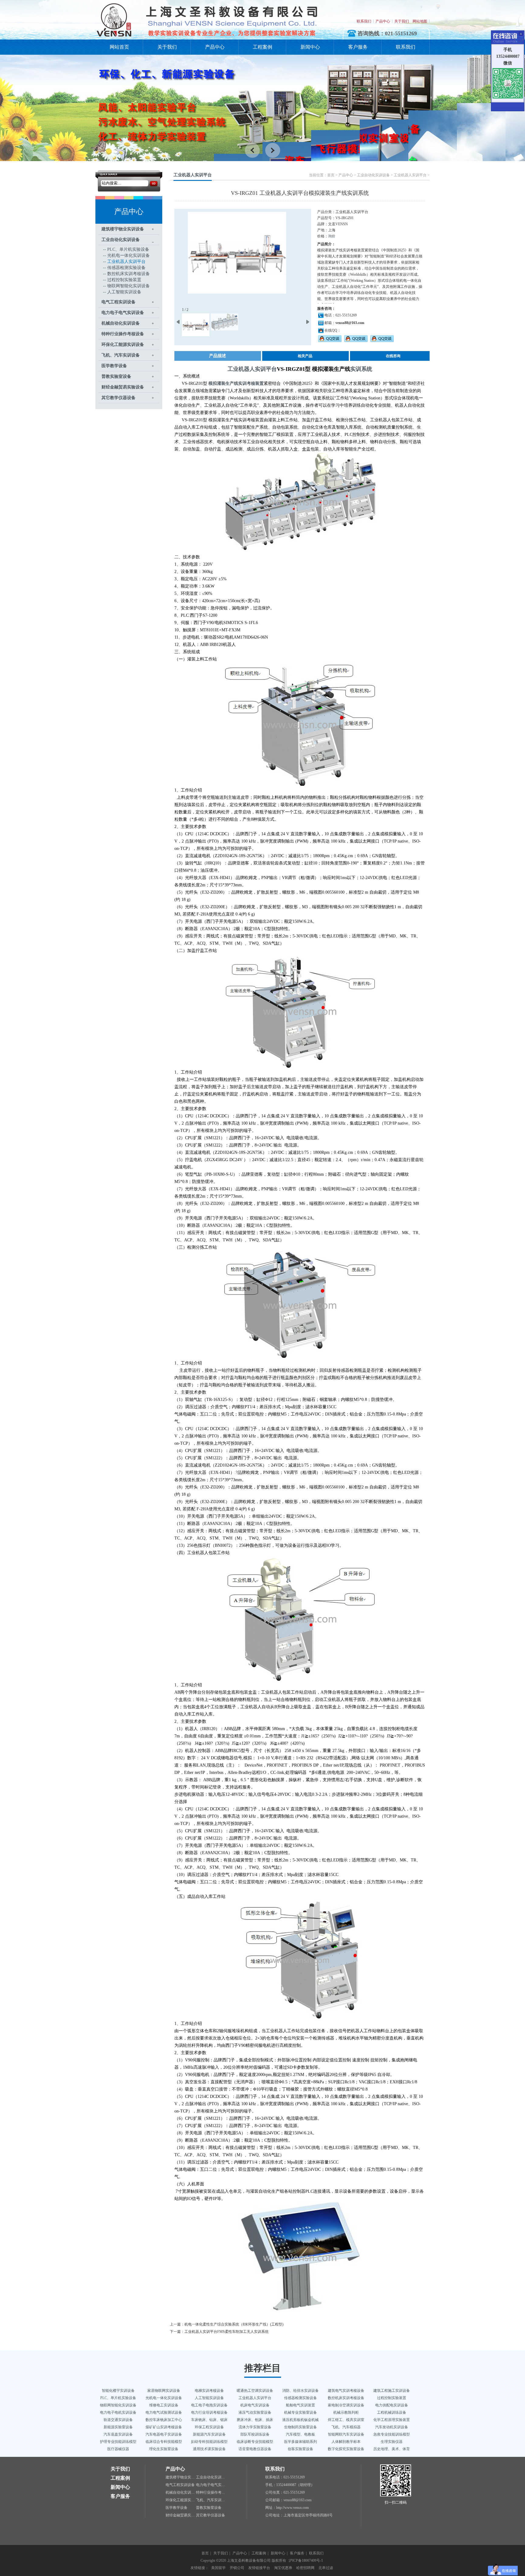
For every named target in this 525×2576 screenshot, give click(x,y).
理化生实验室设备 (164, 2449)
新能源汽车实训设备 (209, 2434)
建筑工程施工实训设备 (392, 2391)
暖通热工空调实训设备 (255, 2391)
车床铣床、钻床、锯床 (209, 2420)
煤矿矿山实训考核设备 (164, 2427)
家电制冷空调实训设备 (346, 2405)
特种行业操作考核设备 (123, 334)
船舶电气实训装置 (300, 2405)
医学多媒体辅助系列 (300, 2442)
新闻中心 (310, 47)
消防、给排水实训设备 (300, 2391)
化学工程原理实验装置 (392, 2420)
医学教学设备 (114, 366)
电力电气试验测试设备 (164, 2412)
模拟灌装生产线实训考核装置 (236, 383)
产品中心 (383, 21)
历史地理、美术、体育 (392, 2449)
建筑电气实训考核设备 (346, 2391)
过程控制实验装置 (124, 280)
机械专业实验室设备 (300, 2412)
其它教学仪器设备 (118, 398)
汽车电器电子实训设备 (164, 2434)
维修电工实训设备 (164, 2405)
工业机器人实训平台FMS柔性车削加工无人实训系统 (226, 2332)
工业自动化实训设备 (121, 240)
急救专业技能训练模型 (392, 2434)
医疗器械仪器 (118, 2449)
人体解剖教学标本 (346, 2442)
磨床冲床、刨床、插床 (255, 2420)
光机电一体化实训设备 (129, 255)
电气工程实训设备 (118, 302)
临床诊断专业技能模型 (255, 2442)
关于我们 (402, 21)
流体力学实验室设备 (255, 2427)
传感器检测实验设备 (126, 268)
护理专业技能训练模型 (118, 2442)
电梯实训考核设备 (209, 2391)
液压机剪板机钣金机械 (300, 2420)
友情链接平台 (259, 2568)
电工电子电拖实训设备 (209, 2405)
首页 (331, 175)
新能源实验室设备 (118, 2427)
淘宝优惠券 (283, 2568)
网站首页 (119, 47)
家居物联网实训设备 (164, 2391)
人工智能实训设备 (124, 292)
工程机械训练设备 (392, 2412)
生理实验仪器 (392, 2442)
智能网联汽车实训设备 (346, 2434)
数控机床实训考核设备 (129, 274)
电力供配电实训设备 (392, 2405)
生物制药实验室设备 (300, 2427)
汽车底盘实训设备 (118, 2434)
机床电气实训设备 (255, 2405)
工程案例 (262, 47)
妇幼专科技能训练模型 (209, 2442)
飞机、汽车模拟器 (346, 2427)
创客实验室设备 (300, 2449)
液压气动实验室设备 (255, 2412)
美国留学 (218, 2568)
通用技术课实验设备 (209, 2449)
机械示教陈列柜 (346, 2412)
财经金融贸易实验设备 (123, 387)
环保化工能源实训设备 (123, 345)
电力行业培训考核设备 (209, 2412)
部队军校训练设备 (255, 2434)
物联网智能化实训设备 (129, 286)
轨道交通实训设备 (118, 2420)
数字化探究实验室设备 (346, 2449)
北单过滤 (326, 2568)
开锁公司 (237, 2568)
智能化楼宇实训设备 (118, 2391)
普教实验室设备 (116, 376)
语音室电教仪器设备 (255, 2449)
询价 (332, 236)
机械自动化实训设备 (121, 323)
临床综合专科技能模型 (164, 2442)
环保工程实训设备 (209, 2427)
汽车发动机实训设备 (392, 2427)
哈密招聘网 (305, 2568)
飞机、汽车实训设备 (121, 355)
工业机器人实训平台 (126, 262)
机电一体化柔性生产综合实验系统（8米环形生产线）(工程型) (234, 2324)
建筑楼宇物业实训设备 (123, 229)
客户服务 (358, 47)
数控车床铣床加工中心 (164, 2420)
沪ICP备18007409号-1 (306, 2560)
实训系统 (361, 369)
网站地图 (420, 21)
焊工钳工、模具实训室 (346, 2420)
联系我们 (364, 21)
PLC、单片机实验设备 (128, 249)
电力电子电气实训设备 (123, 313)
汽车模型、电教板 (300, 2434)
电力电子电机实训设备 (118, 2412)
